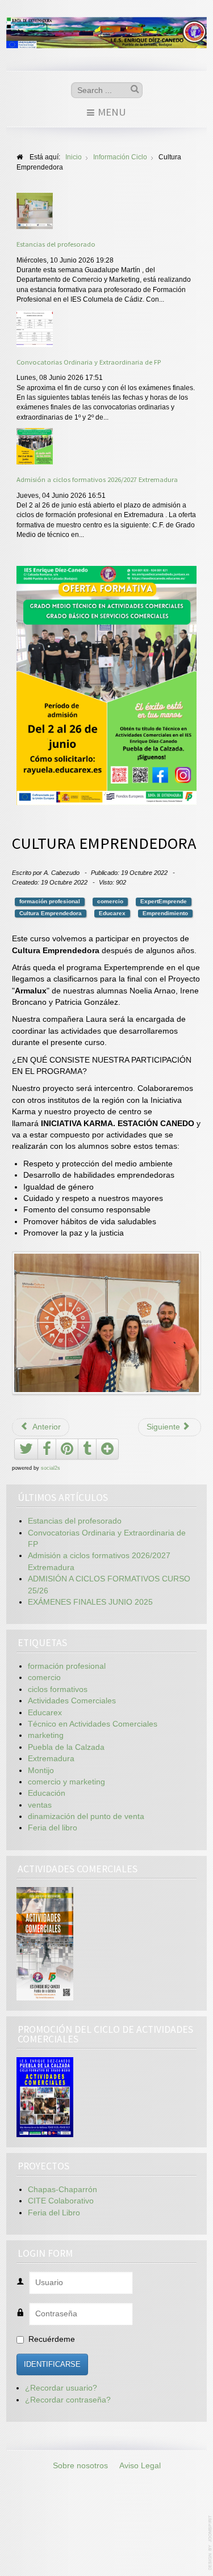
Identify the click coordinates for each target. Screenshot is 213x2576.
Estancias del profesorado (56, 244)
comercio (110, 901)
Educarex (112, 913)
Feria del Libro (54, 2213)
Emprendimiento (165, 913)
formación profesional (50, 901)
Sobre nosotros (80, 2466)
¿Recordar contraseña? (68, 2400)
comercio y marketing (66, 1782)
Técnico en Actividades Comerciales (93, 1724)
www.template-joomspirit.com (211, 2543)
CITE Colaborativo (61, 2201)
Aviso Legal (140, 2466)
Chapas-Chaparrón (62, 2190)
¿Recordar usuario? (61, 2388)
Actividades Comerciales (72, 1701)
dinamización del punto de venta (86, 1816)
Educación (47, 1793)
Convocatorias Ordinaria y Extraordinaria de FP (89, 362)
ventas (40, 1805)
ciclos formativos (58, 1689)
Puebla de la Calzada (66, 1747)
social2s (51, 1468)
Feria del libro (53, 1828)
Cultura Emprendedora (51, 913)
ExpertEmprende (164, 901)
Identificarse (52, 2364)
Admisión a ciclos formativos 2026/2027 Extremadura (97, 479)
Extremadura (51, 1759)
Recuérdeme (52, 2339)
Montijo (41, 1771)
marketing (46, 1735)
